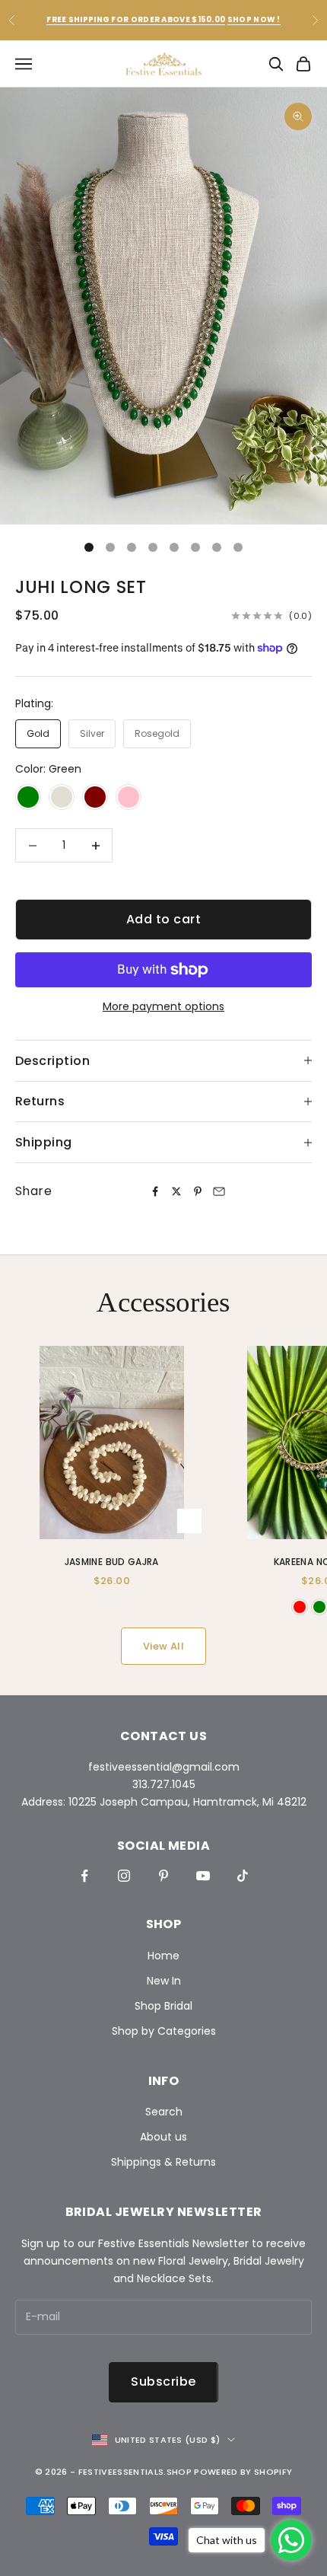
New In (164, 1981)
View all (163, 1646)
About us (163, 2137)
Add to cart (163, 919)
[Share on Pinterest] (198, 1191)
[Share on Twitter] (176, 1191)
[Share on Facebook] (155, 1191)
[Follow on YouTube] (203, 1876)
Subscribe (163, 2382)
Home (163, 1956)
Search (164, 2112)
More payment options (163, 1006)
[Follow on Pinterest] (163, 1876)
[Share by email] (219, 1191)
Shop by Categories (164, 2031)
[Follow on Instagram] (124, 1876)
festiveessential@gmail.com (164, 1767)
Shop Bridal (163, 2006)
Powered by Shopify (243, 2472)
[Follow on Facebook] (84, 1876)
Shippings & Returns (163, 2162)
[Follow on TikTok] (243, 1876)
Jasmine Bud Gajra (112, 1562)
